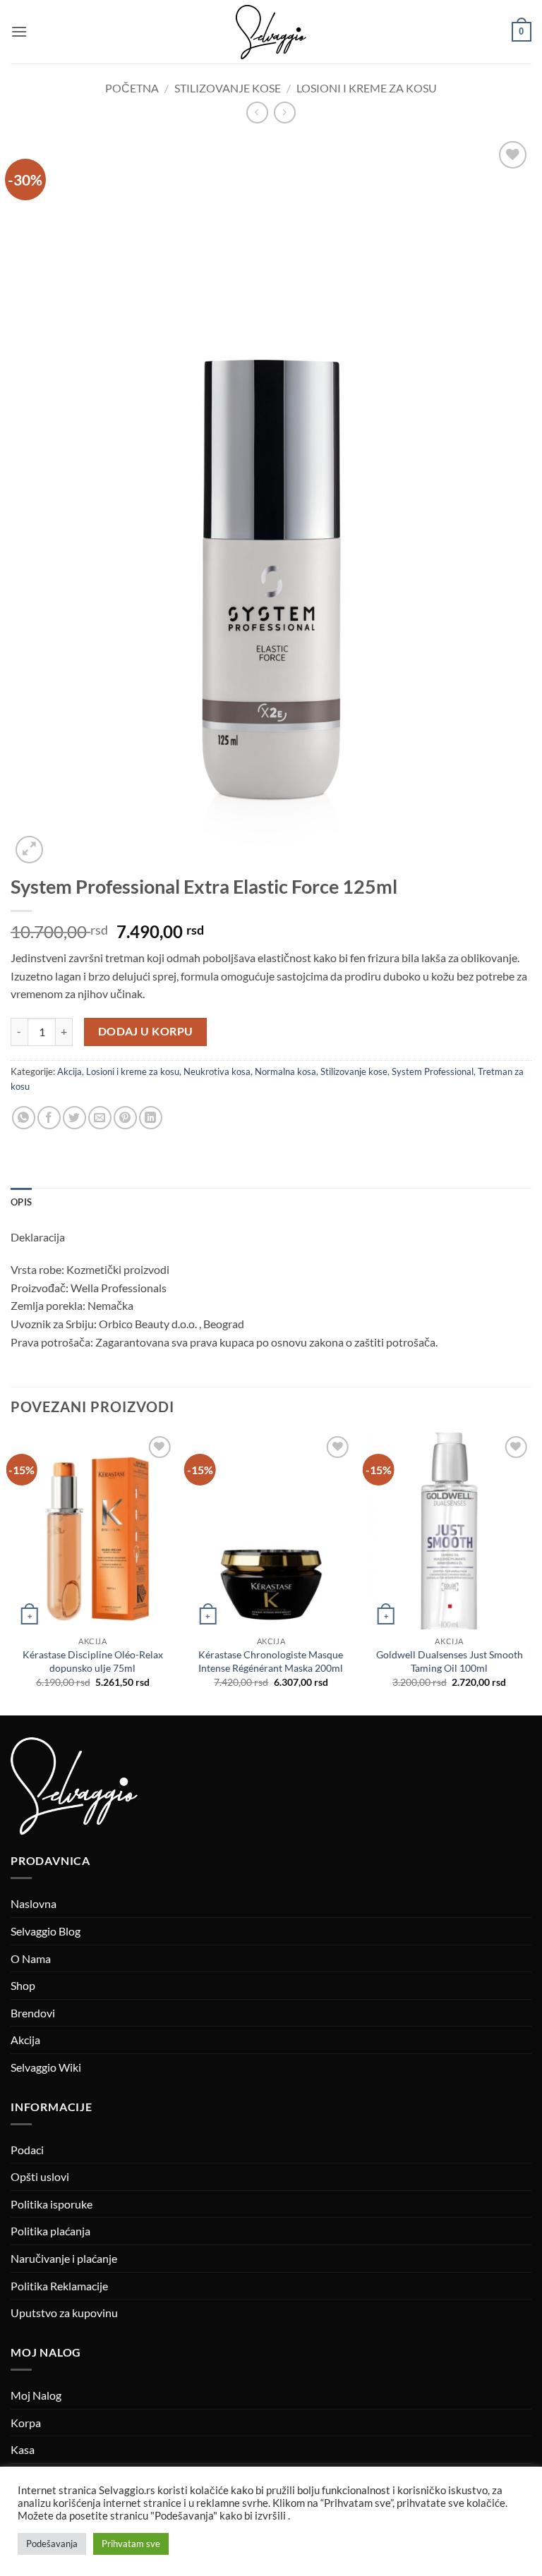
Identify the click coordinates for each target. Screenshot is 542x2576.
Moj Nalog (36, 2395)
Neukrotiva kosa (217, 1071)
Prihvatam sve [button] (131, 2544)
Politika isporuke (52, 2204)
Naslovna (34, 1903)
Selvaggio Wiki (46, 2067)
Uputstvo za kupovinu (64, 2313)
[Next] (531, 1573)
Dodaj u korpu (146, 1031)
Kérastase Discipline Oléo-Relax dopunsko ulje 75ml (93, 1661)
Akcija (70, 1071)
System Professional (433, 1071)
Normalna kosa (285, 1071)
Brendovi (33, 2013)
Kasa (23, 2449)
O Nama (31, 1958)
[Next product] (257, 113)
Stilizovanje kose (228, 88)
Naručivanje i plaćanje (64, 2258)
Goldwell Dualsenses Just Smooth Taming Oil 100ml (450, 1661)
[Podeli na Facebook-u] (49, 1118)
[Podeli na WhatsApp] (24, 1118)
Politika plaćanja (50, 2231)
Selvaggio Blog (46, 1931)
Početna (132, 88)
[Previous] (11, 1573)
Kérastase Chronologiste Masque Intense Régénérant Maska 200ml (271, 1661)
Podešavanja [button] (52, 2544)
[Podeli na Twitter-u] (74, 1118)
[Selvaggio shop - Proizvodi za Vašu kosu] (271, 32)
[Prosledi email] (100, 1118)
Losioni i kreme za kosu (367, 88)
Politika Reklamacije (59, 2286)
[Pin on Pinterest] (125, 1118)
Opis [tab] (21, 1202)
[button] (19, 31)
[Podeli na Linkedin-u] (151, 1118)
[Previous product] (285, 113)
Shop (23, 1985)
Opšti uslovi (40, 2176)
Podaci (27, 2150)
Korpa (26, 2423)
